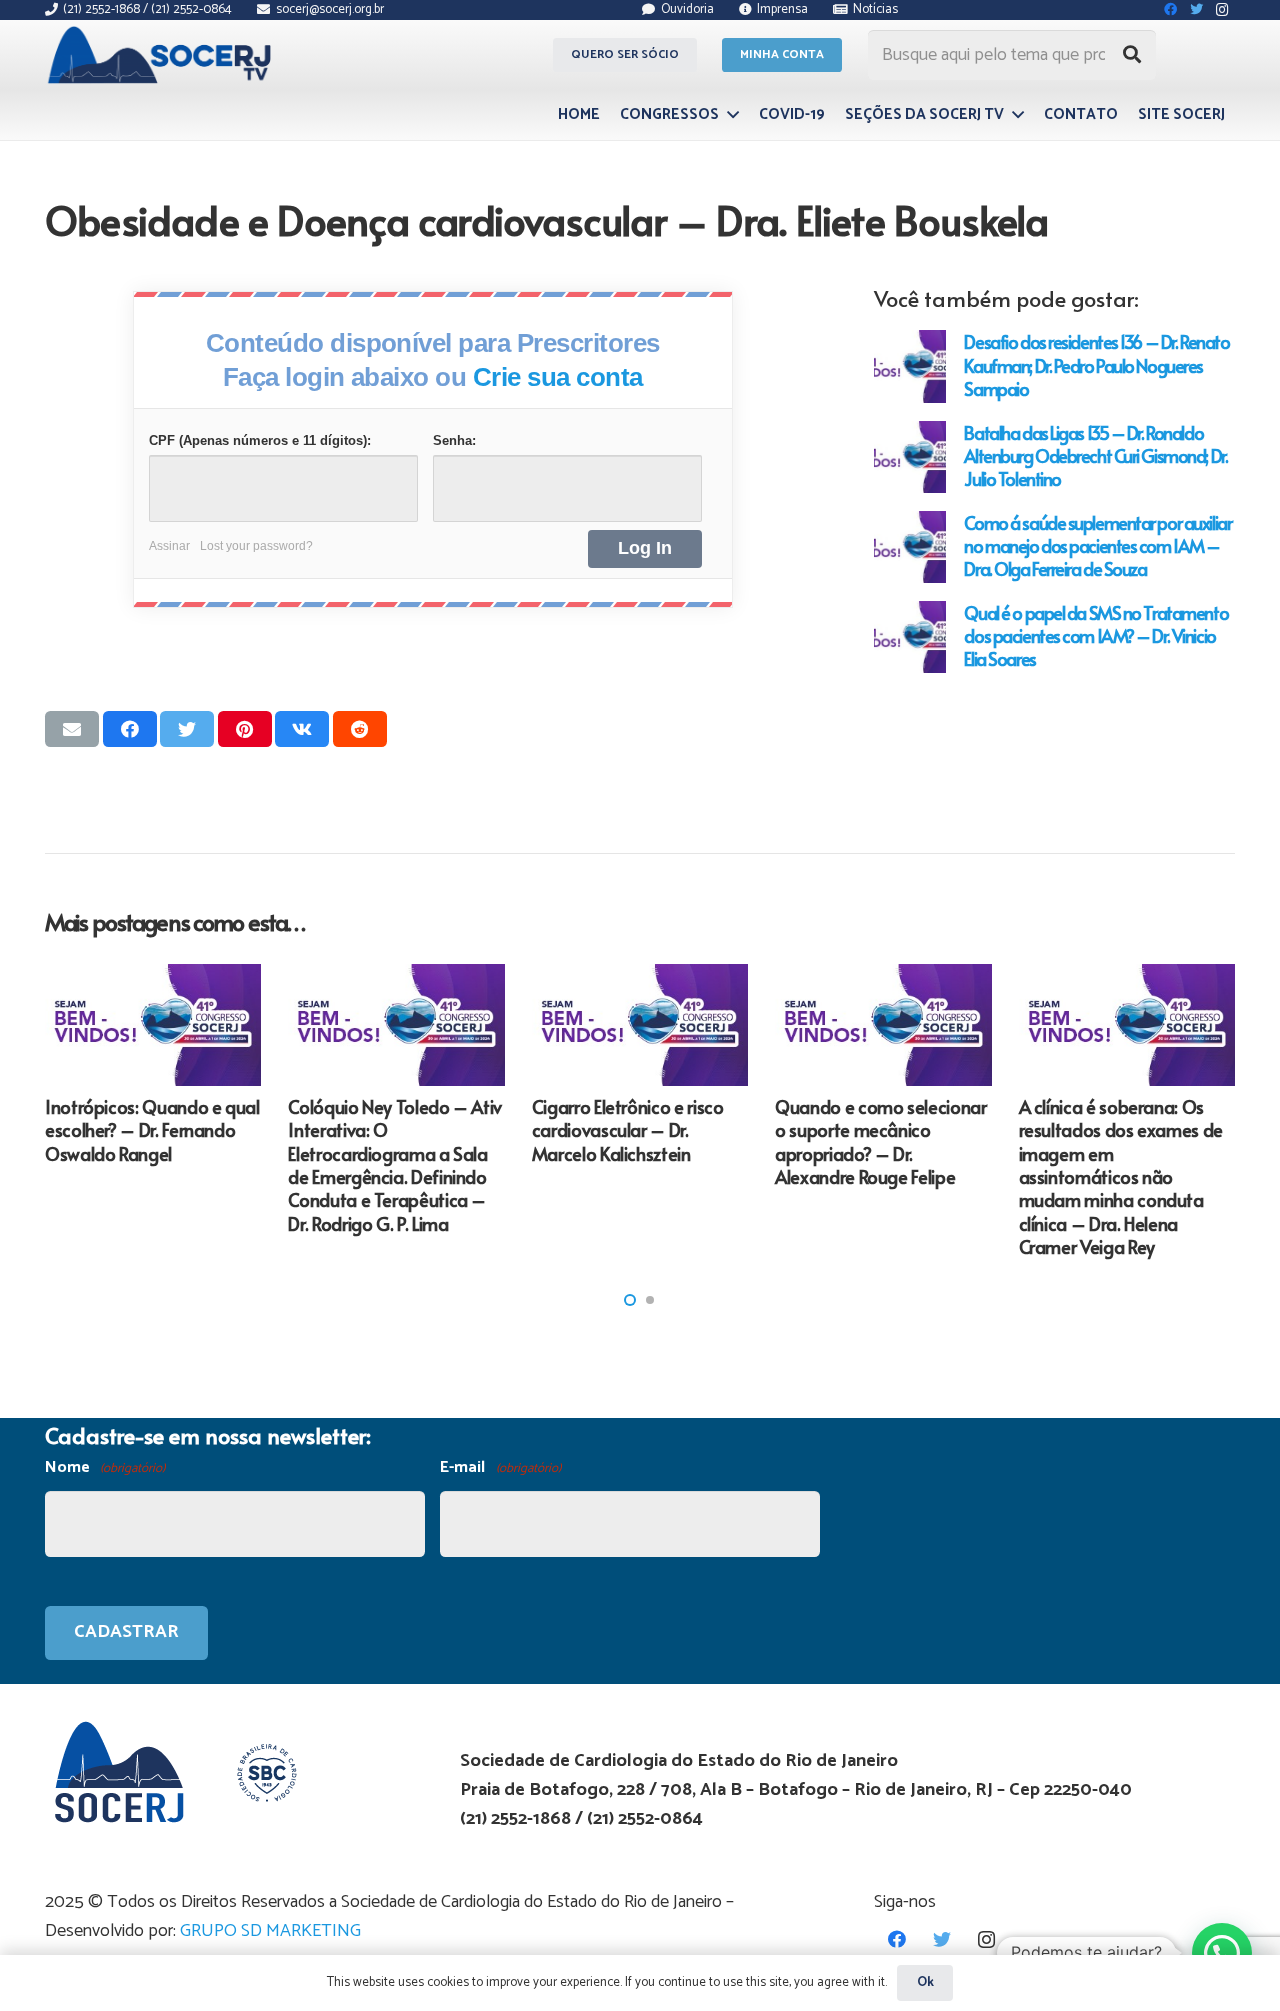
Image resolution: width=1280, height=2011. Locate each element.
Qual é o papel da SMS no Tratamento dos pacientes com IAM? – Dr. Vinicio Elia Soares (1096, 635)
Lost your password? (256, 546)
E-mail (500, 1467)
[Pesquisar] (1132, 55)
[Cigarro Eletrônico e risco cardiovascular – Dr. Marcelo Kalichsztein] (640, 1025)
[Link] (162, 55)
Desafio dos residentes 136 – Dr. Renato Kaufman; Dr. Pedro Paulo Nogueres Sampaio (1096, 364)
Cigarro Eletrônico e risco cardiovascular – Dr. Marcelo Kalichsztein (628, 1130)
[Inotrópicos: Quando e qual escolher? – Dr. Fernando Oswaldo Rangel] (153, 1025)
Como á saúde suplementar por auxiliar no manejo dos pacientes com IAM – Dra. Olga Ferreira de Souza (1097, 545)
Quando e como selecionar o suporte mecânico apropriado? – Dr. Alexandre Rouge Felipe (880, 1141)
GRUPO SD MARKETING (270, 1931)
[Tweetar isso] (187, 729)
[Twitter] (941, 1939)
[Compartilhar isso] (130, 729)
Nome (105, 1467)
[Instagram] (986, 1939)
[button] (630, 1300)
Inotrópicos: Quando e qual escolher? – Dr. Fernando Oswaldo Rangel (152, 1130)
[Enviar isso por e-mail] (72, 729)
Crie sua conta (558, 377)
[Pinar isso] (245, 729)
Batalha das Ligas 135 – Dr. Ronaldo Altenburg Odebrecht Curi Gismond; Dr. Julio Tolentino (1095, 455)
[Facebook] (896, 1939)
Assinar (169, 546)
